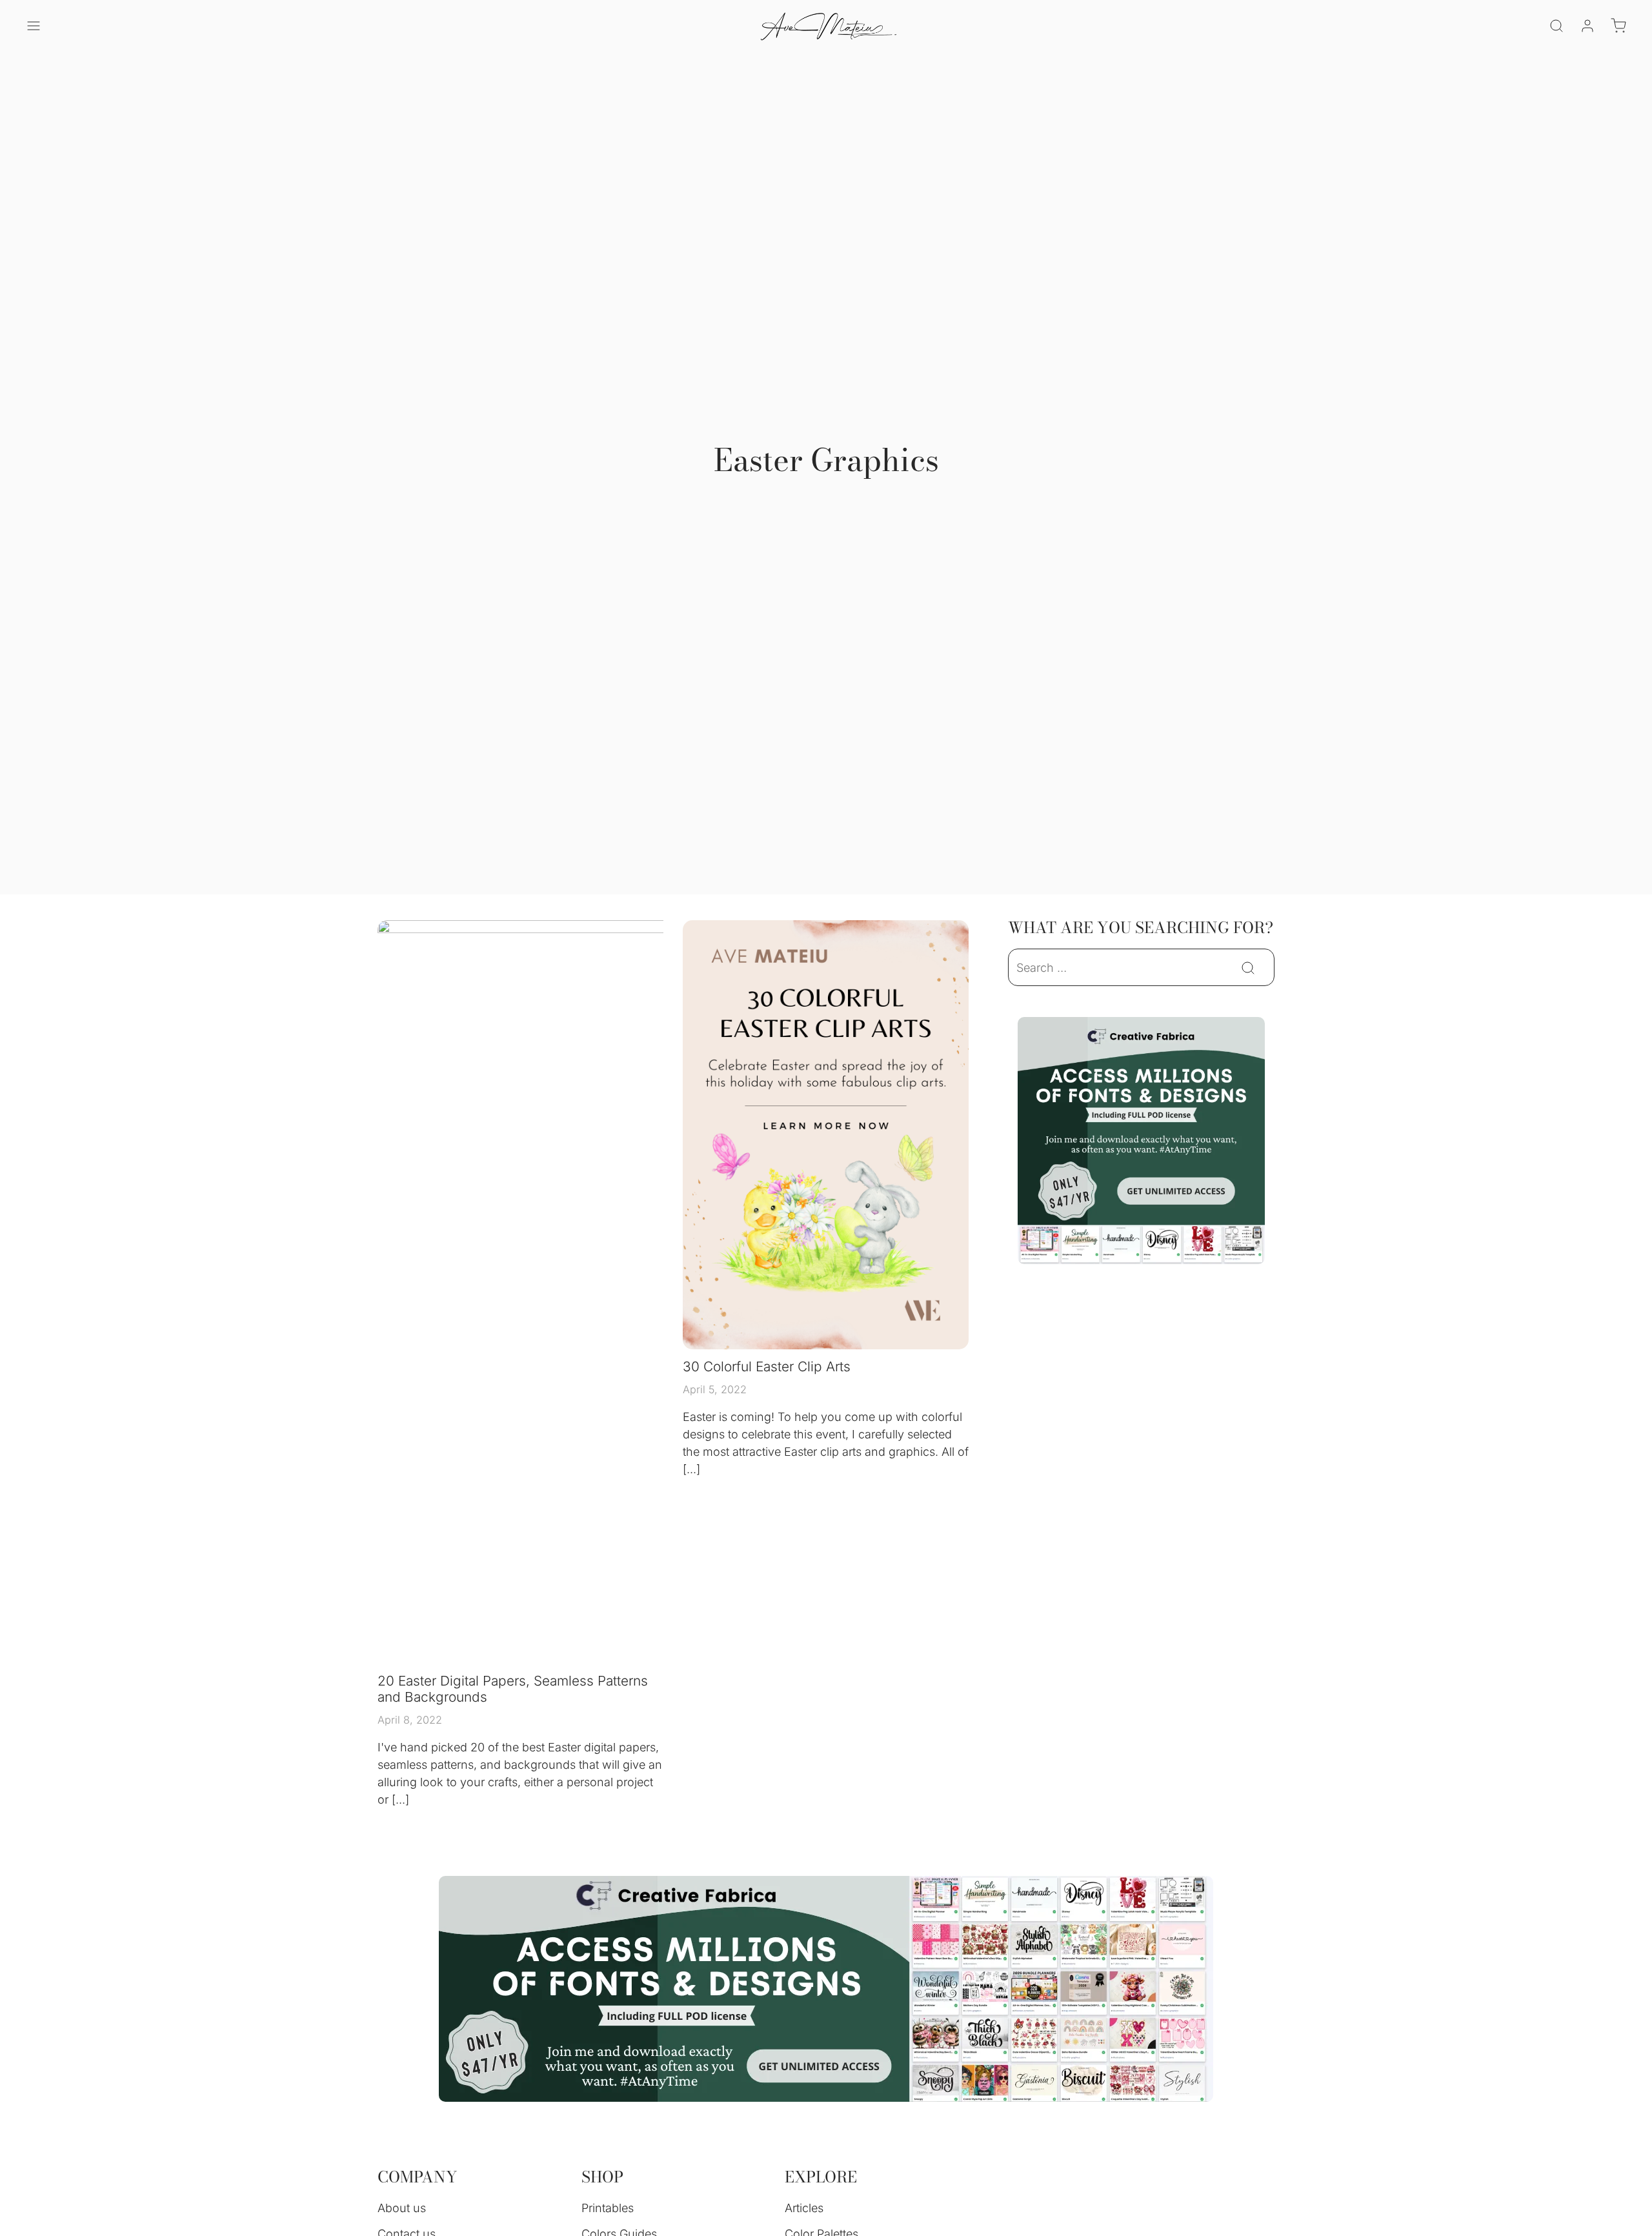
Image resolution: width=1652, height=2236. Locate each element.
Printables (608, 2208)
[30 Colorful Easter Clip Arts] (826, 1135)
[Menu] (34, 26)
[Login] (1587, 26)
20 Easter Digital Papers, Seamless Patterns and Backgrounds (513, 1689)
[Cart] (1618, 26)
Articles (804, 2208)
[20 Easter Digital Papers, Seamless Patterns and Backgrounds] (625, 1292)
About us (402, 2208)
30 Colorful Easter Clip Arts (767, 1366)
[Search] (1556, 26)
